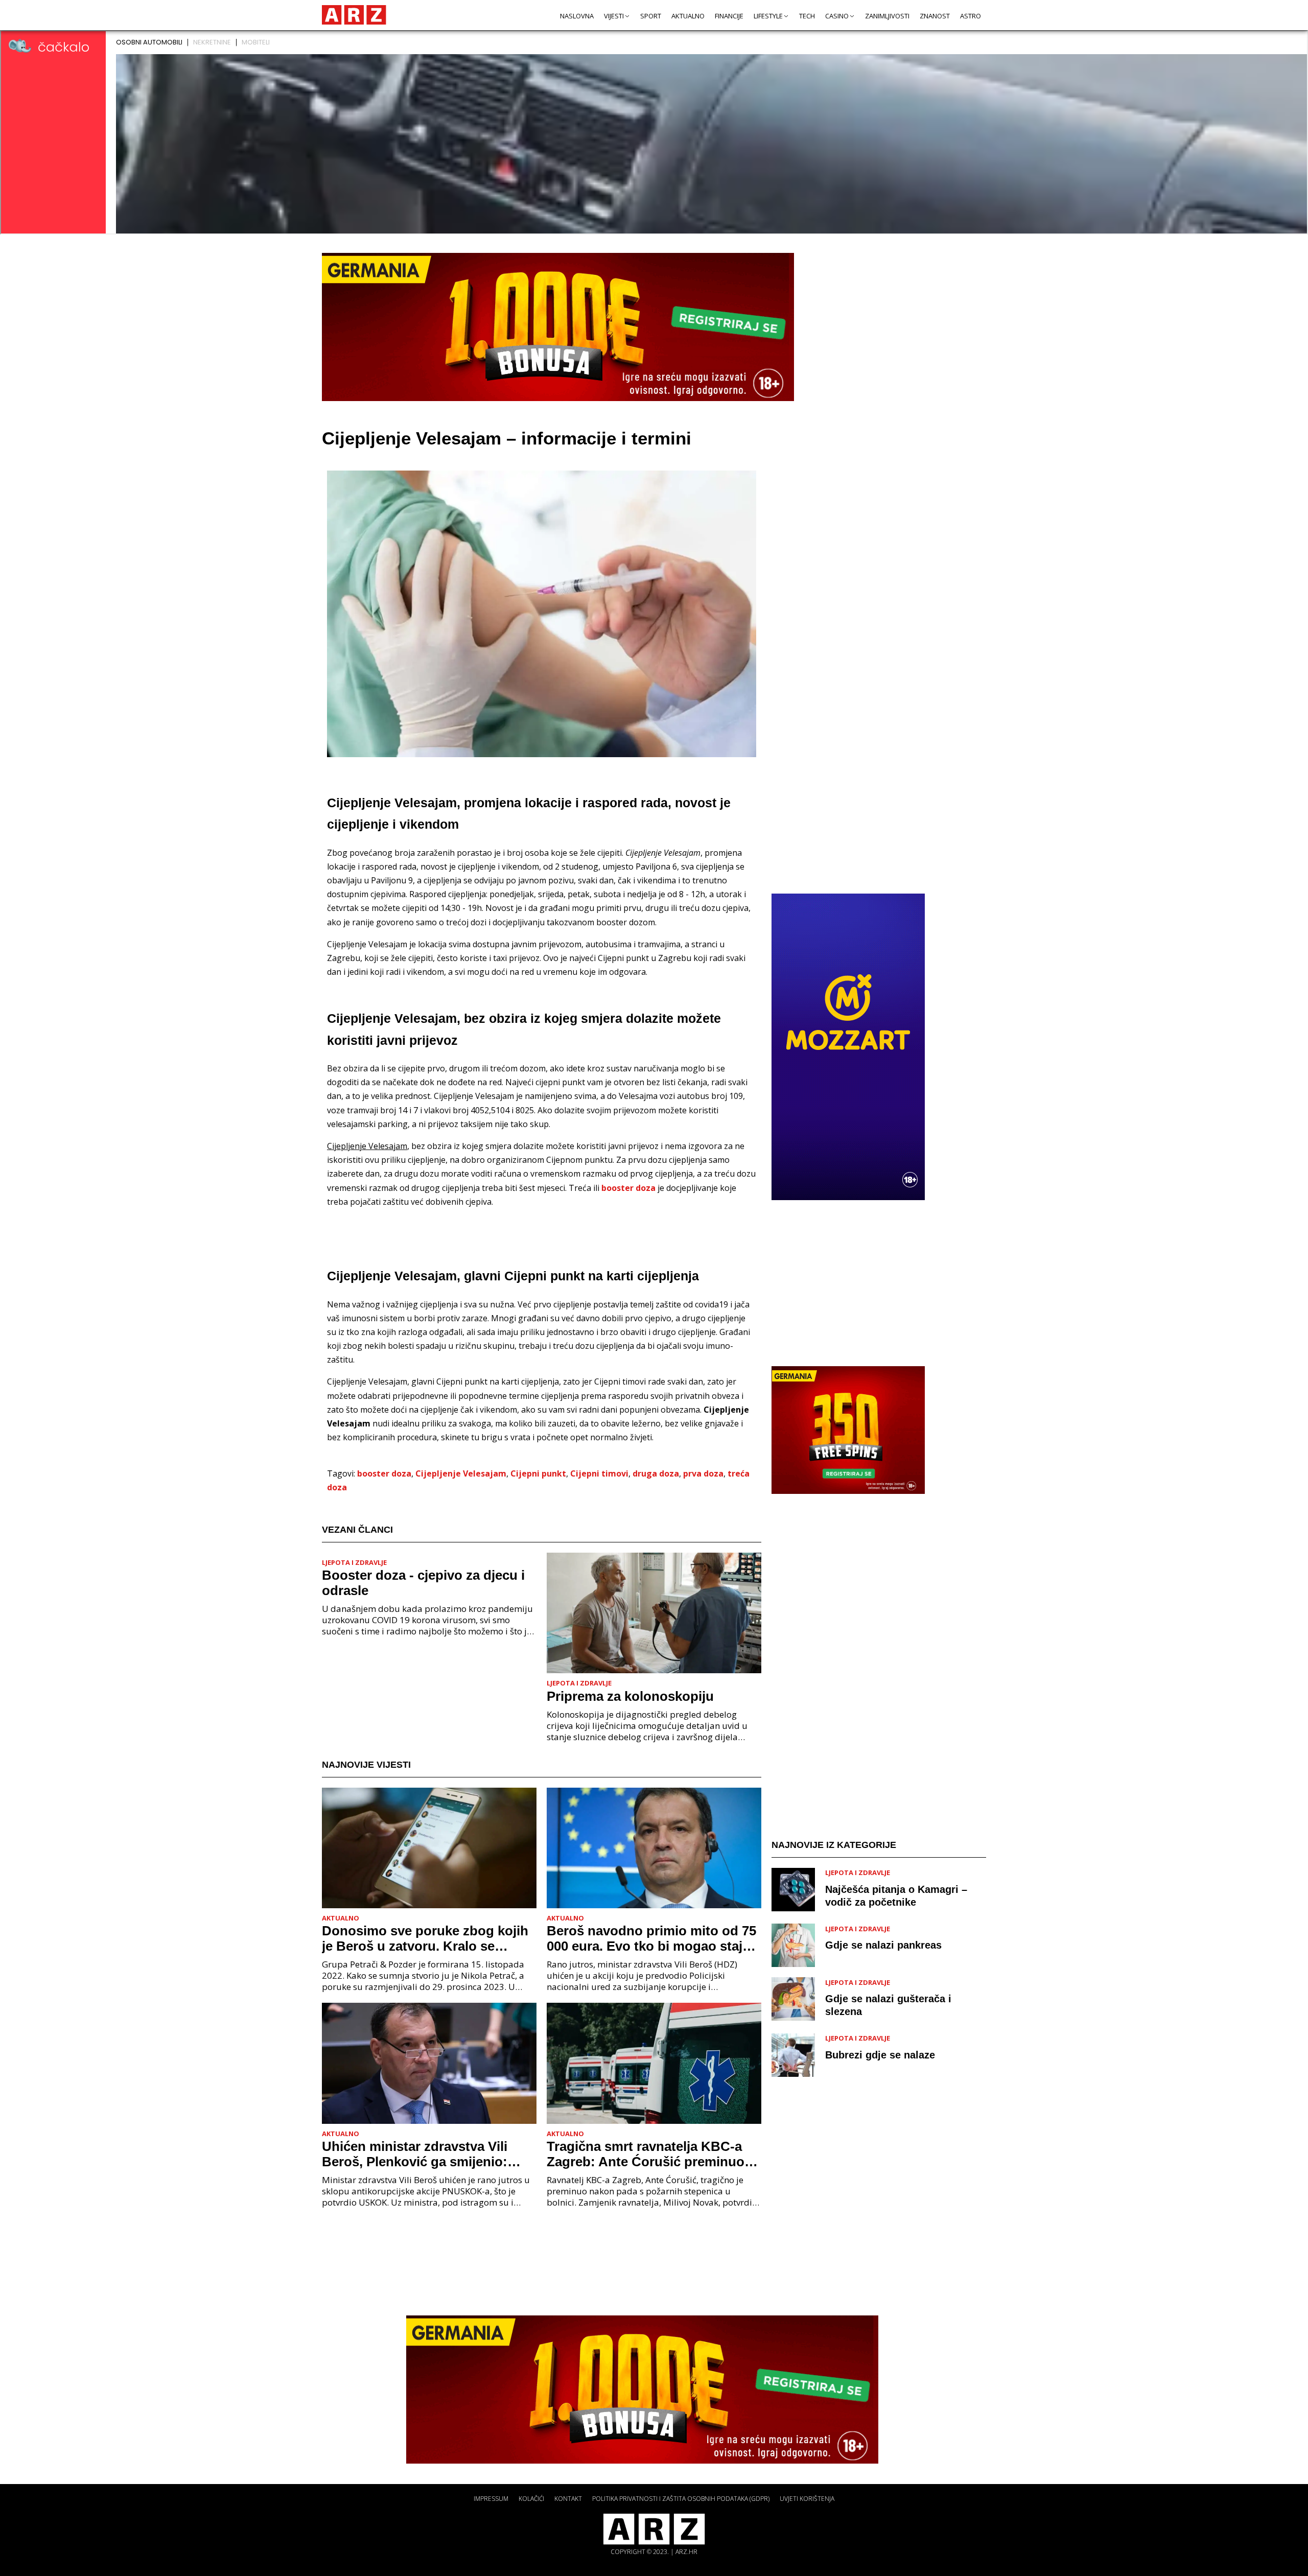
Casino (837, 16)
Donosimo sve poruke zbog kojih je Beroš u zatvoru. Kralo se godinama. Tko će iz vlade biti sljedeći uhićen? (425, 1938)
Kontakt (568, 2499)
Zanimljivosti (887, 16)
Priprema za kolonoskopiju (630, 1696)
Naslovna (577, 16)
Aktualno (688, 16)
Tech (807, 16)
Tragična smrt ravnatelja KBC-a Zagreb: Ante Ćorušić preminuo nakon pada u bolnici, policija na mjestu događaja (648, 2154)
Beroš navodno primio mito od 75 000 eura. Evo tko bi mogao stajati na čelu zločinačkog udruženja (652, 1938)
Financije (729, 16)
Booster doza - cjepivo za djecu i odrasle (423, 1583)
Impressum (491, 2499)
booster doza (628, 1188)
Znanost (935, 16)
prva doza (703, 1473)
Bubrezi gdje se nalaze (880, 2054)
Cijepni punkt (538, 1473)
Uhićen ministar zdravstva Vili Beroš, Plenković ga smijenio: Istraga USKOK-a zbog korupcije (423, 2154)
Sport (651, 16)
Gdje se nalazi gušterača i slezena (888, 2005)
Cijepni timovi (599, 1473)
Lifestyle (768, 16)
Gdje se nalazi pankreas (883, 1945)
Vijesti (614, 16)
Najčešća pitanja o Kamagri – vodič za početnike (896, 1895)
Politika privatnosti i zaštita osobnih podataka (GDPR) (681, 2499)
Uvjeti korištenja (807, 2499)
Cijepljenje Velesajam (461, 1473)
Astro (971, 16)
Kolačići (531, 2499)
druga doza (656, 1473)
